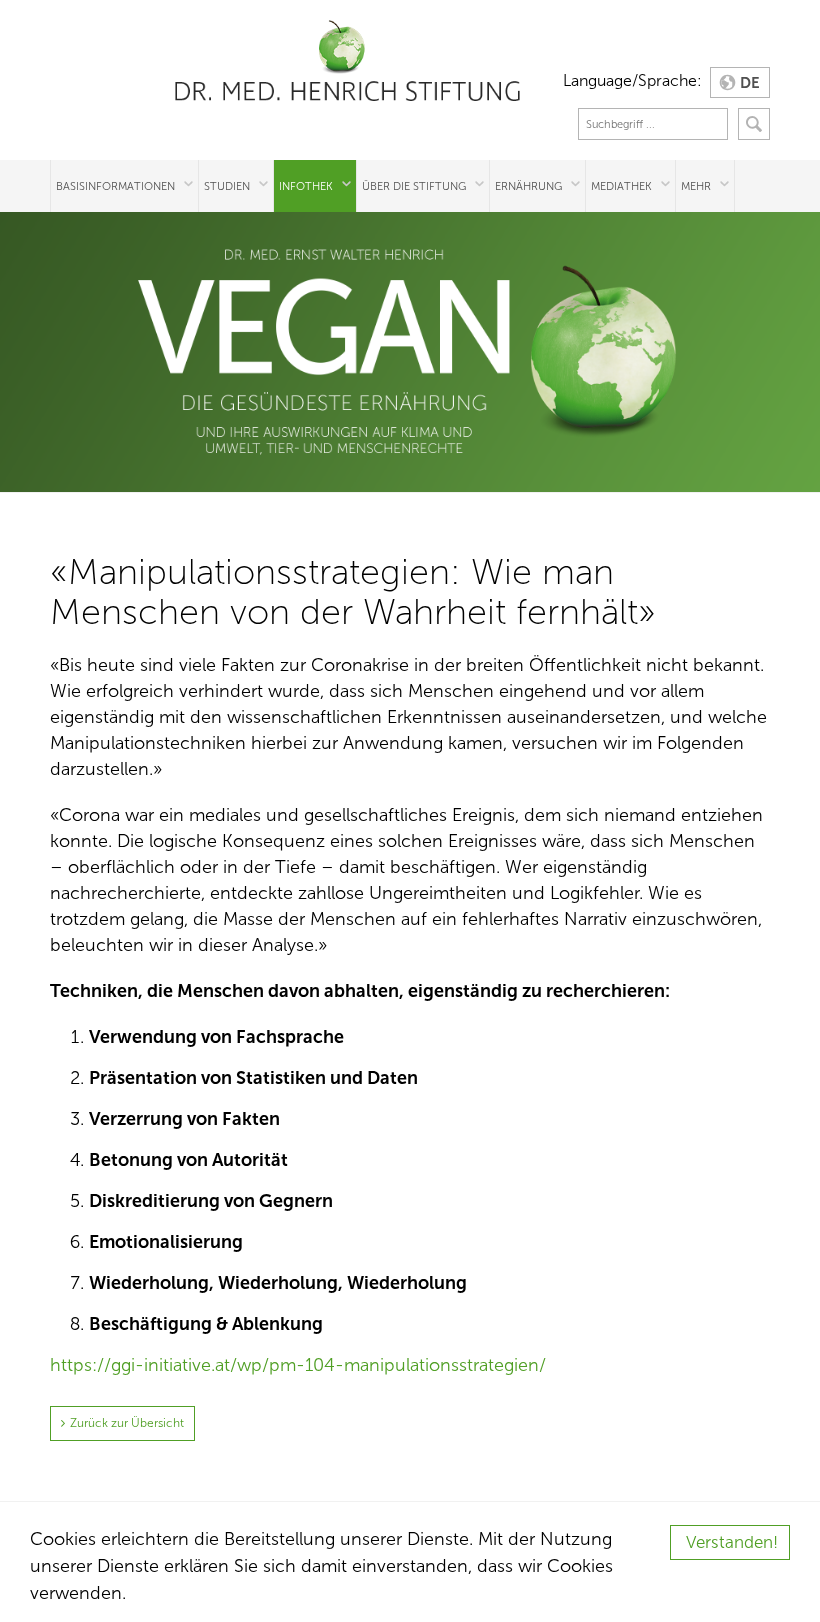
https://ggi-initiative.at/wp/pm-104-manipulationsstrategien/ (298, 1365)
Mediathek (621, 186)
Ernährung (528, 186)
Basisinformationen (115, 186)
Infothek (306, 186)
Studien (227, 186)
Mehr (696, 186)
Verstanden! (732, 1542)
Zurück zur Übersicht (127, 1423)
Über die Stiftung (414, 186)
